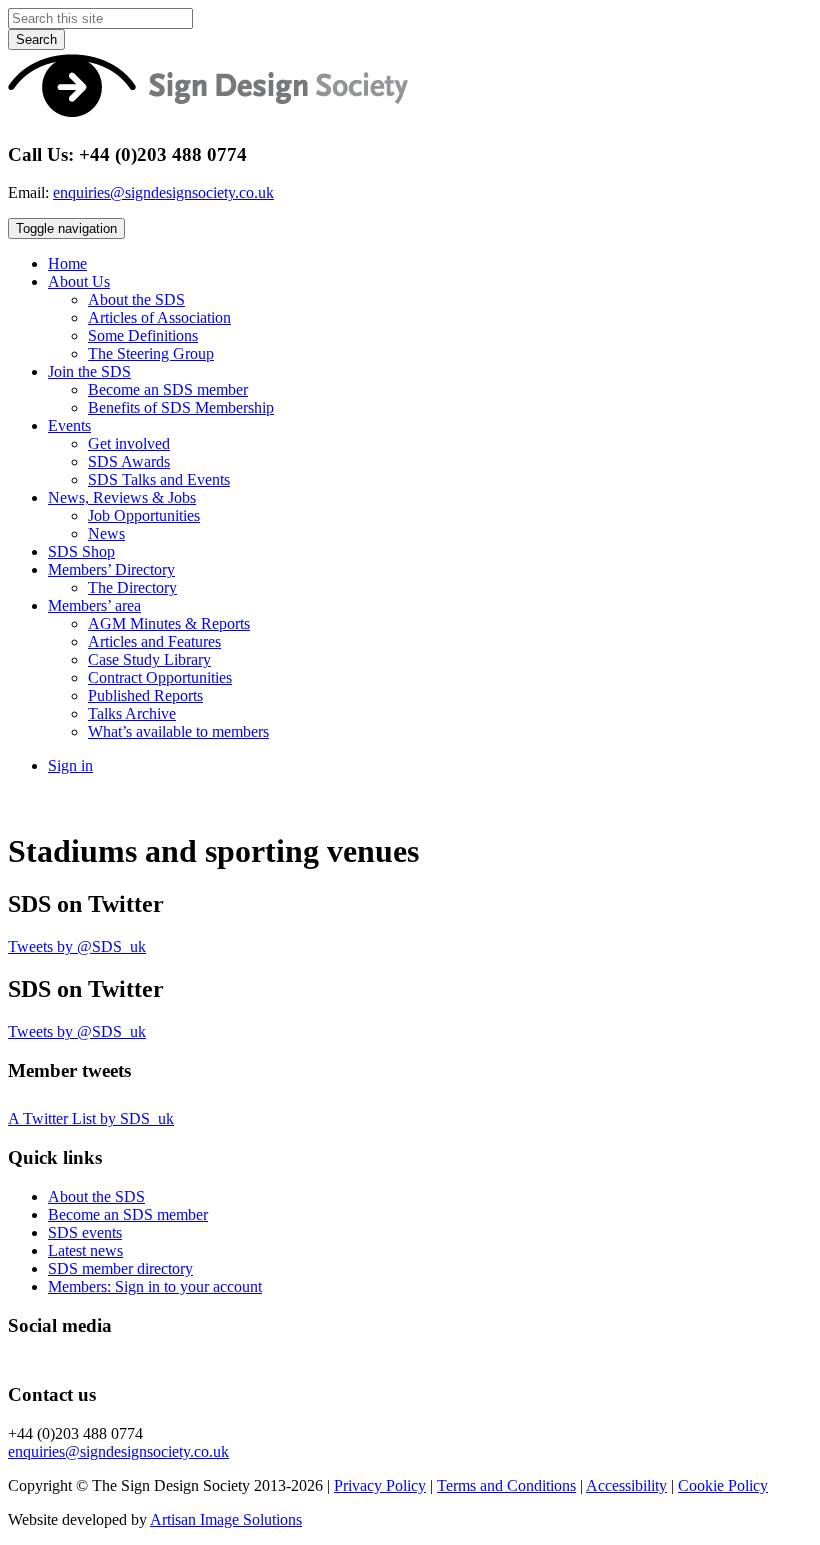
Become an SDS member (168, 389)
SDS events (85, 1232)
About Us (79, 281)
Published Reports (145, 695)
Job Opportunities (144, 515)
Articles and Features (154, 641)
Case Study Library (149, 659)
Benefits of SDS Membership (181, 407)
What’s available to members (178, 731)
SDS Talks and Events (159, 479)
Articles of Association (159, 317)
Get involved (129, 443)
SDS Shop (81, 551)
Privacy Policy (380, 1485)
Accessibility (626, 1485)
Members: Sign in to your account (155, 1286)
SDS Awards (129, 461)
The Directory (132, 587)
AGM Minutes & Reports (169, 623)
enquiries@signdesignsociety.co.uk (163, 192)
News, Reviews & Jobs (122, 497)
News (106, 533)
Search (36, 39)
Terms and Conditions (506, 1485)
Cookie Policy (723, 1485)
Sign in (70, 765)
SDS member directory (120, 1268)
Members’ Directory (111, 569)
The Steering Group (151, 353)
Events (69, 425)
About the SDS (136, 299)
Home (67, 263)
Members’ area (94, 605)
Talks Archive (132, 713)
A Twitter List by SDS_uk (91, 1118)
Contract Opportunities (160, 677)
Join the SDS (89, 371)
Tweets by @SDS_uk (77, 946)
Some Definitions (143, 335)
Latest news (85, 1250)
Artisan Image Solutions (226, 1519)
